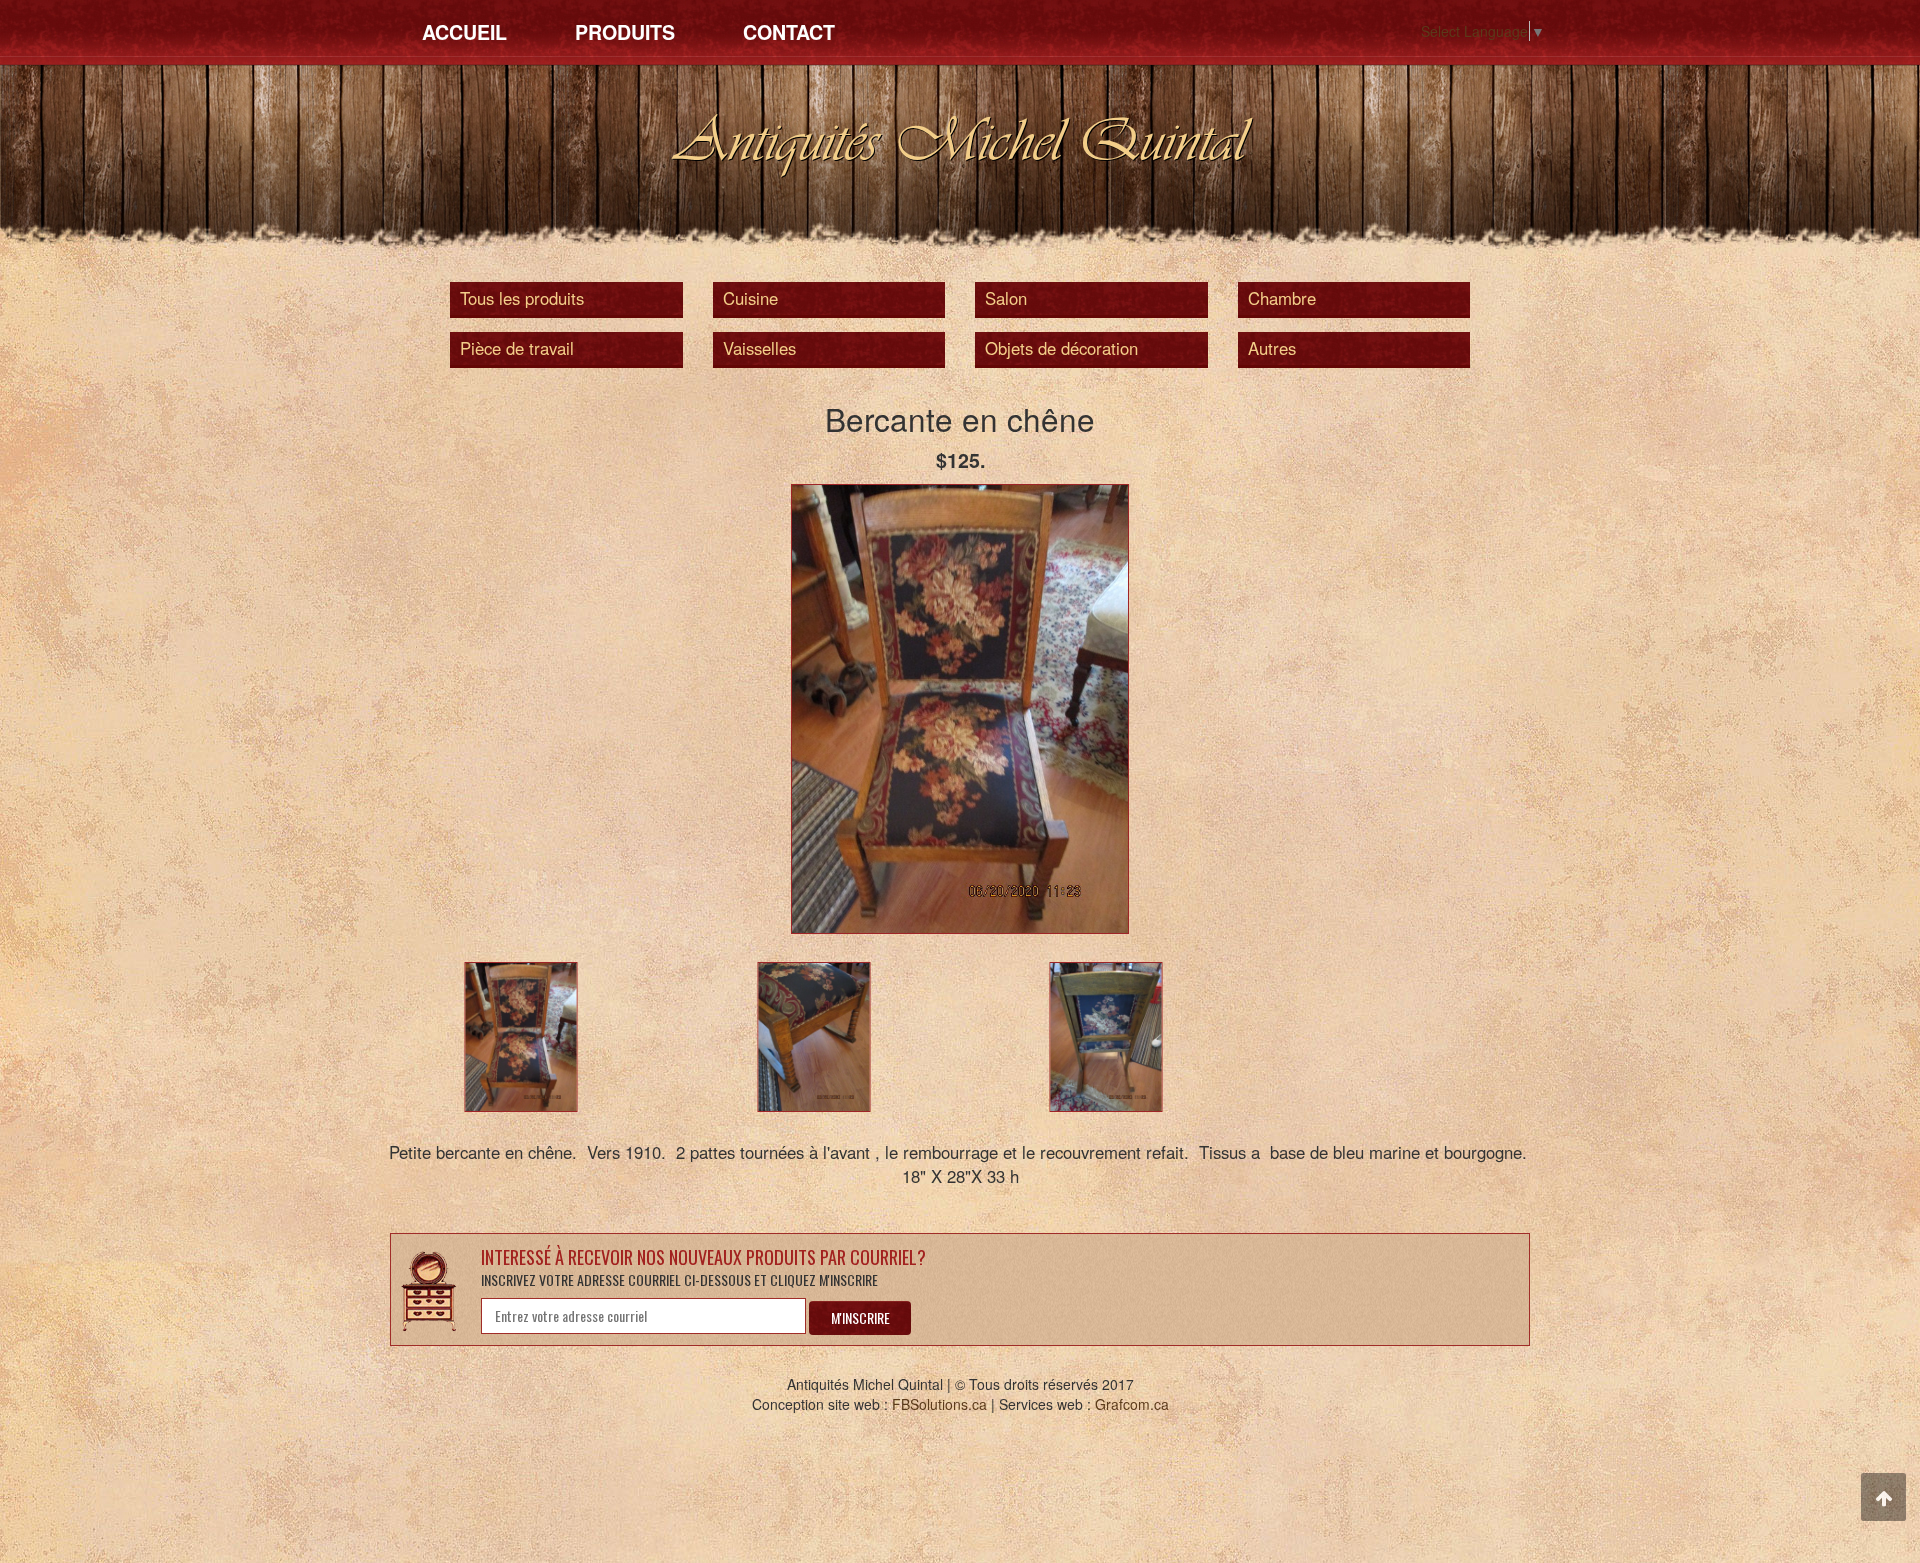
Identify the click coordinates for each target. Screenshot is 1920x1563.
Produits (625, 32)
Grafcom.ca (1132, 1404)
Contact (789, 32)
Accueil (464, 32)
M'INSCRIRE (860, 1317)
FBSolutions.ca (939, 1404)
